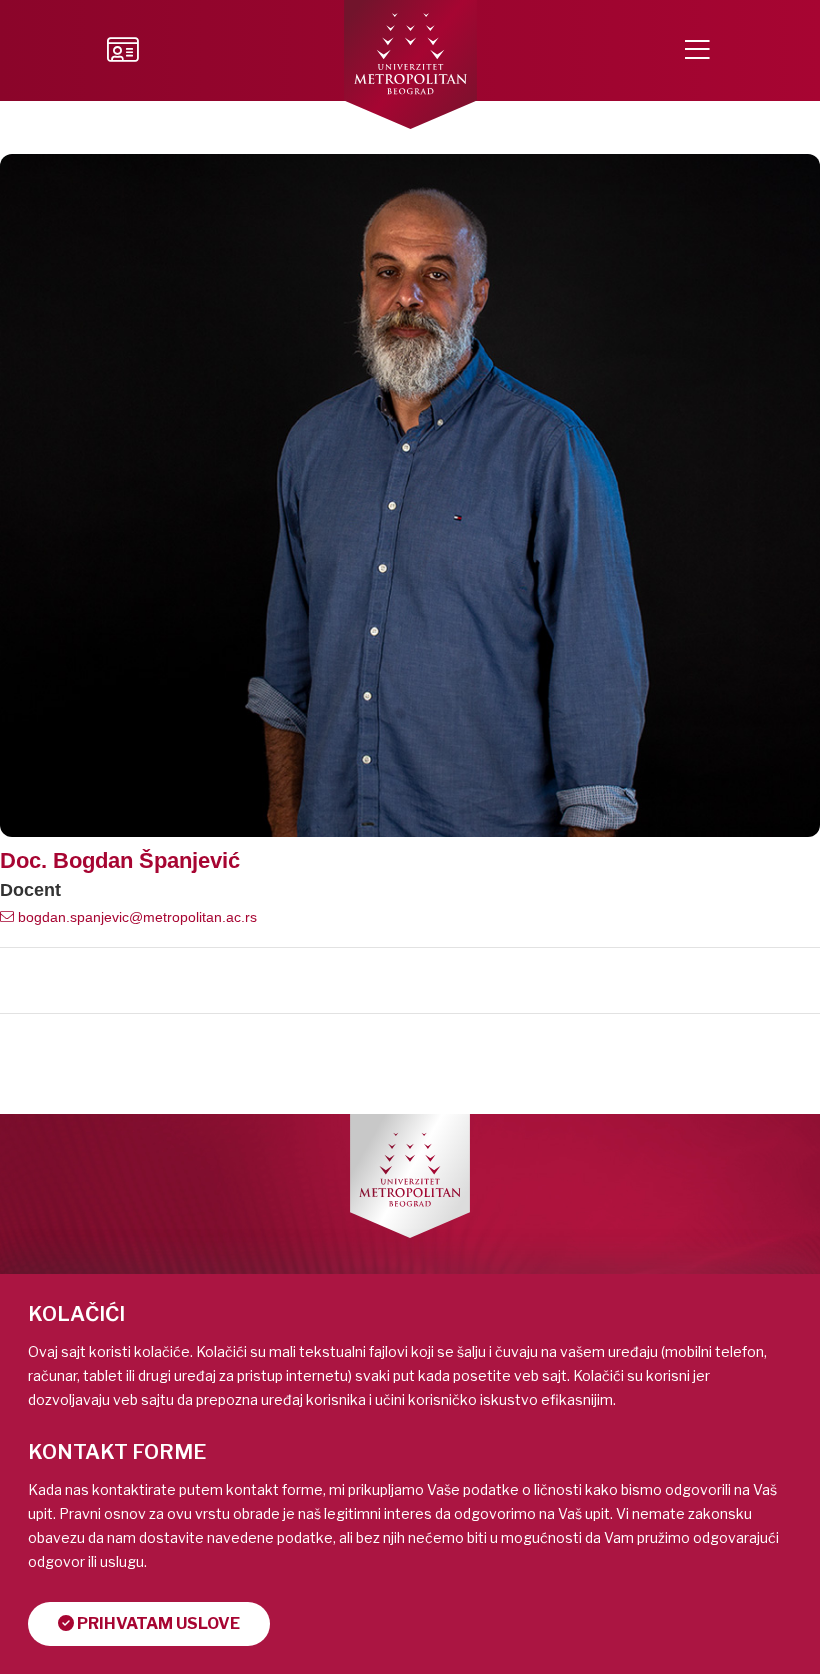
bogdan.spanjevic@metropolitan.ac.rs (135, 917)
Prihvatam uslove (157, 1623)
